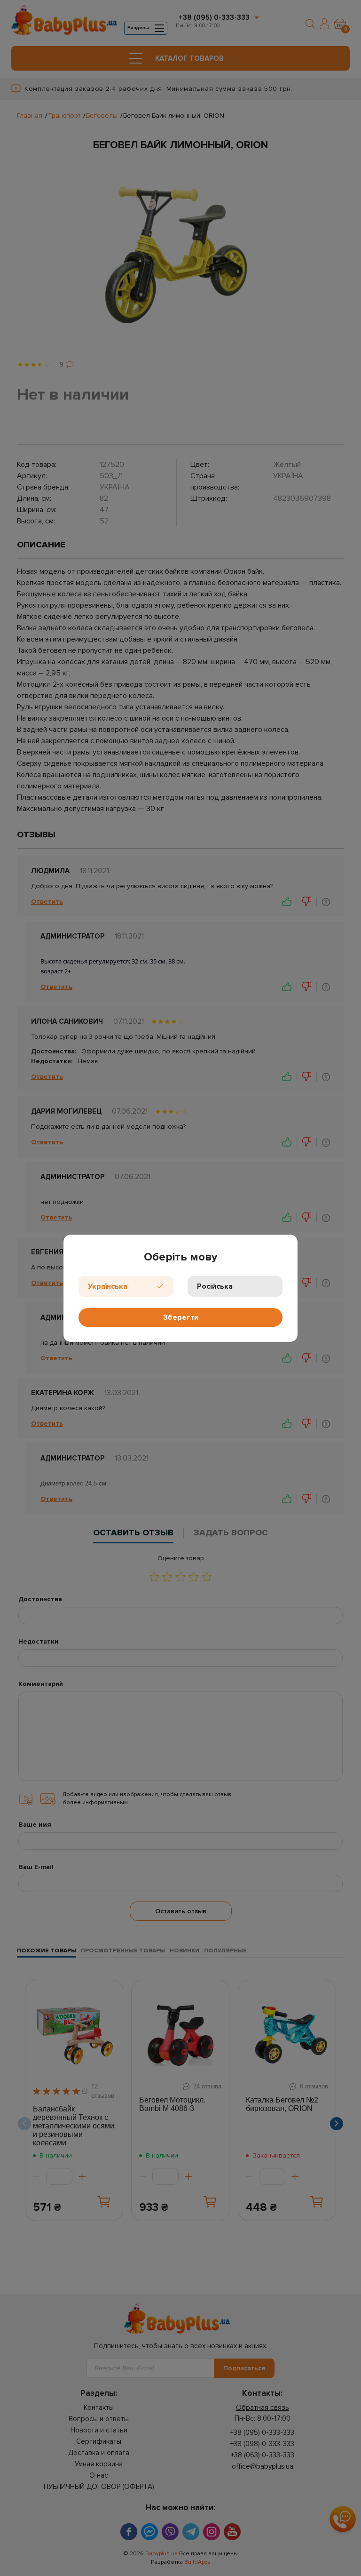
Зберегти (181, 1317)
